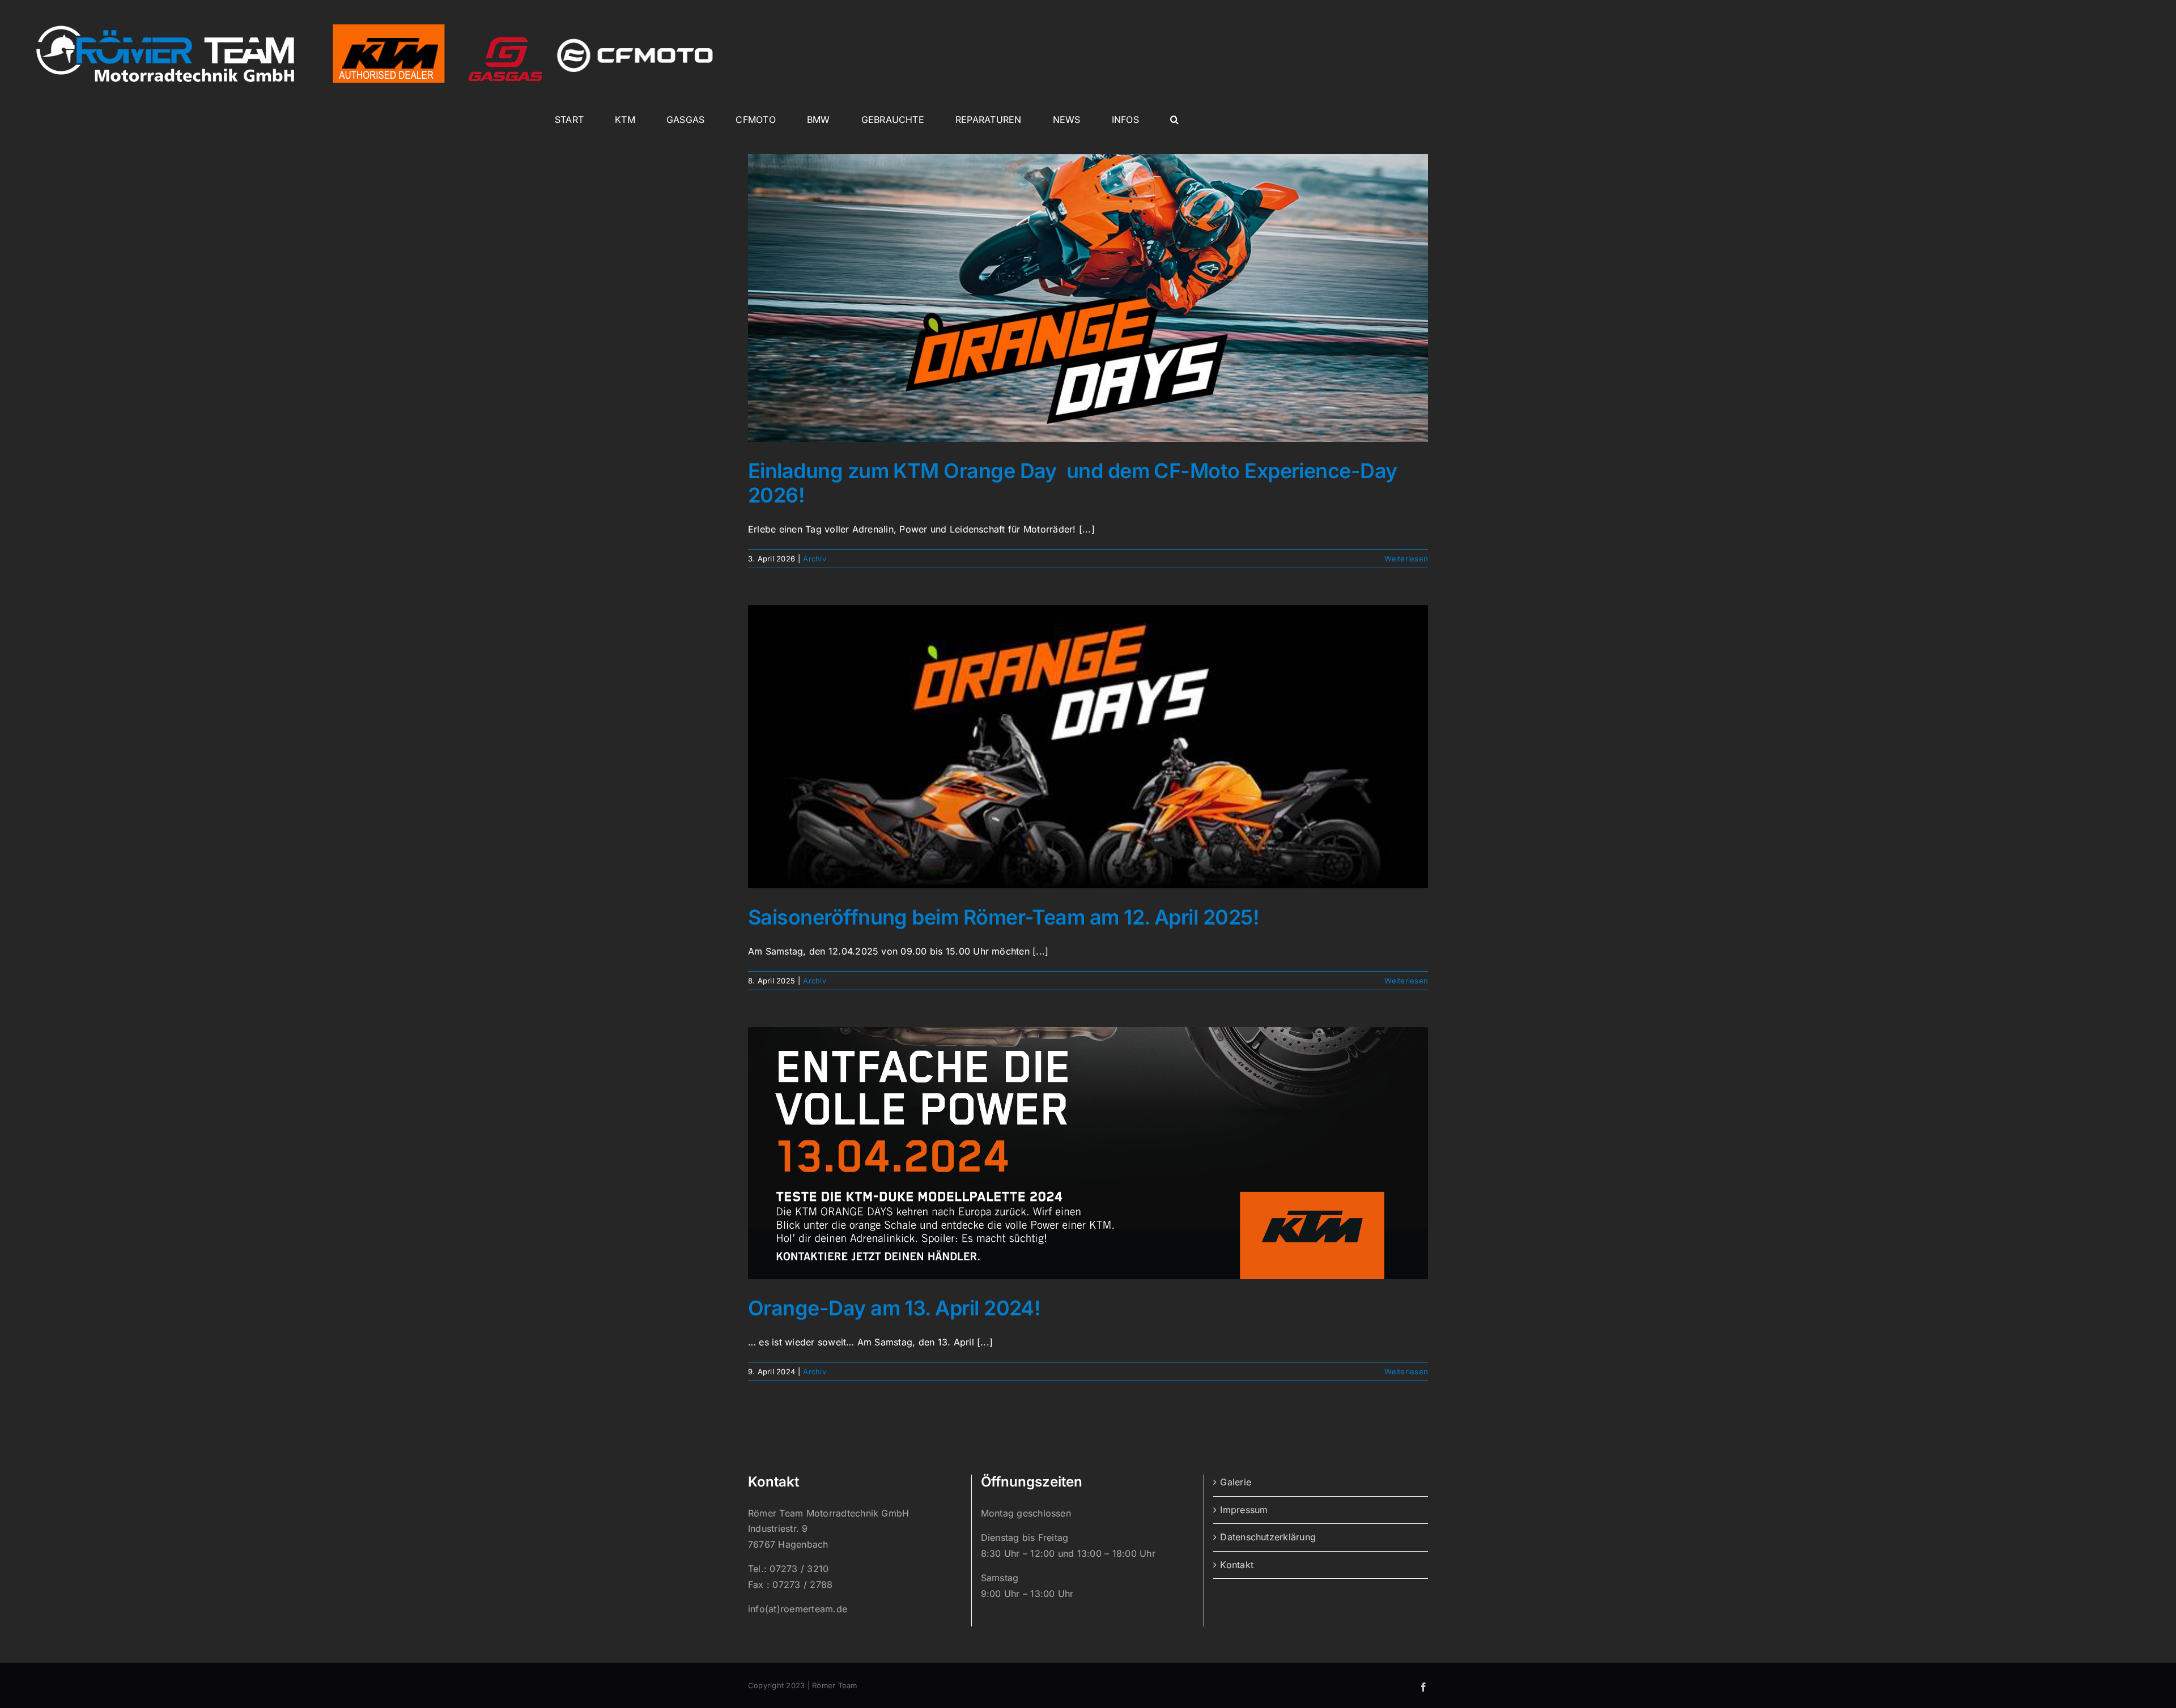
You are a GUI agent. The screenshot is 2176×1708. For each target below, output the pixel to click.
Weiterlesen (1406, 559)
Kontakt (1237, 1565)
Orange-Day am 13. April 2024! (894, 1308)
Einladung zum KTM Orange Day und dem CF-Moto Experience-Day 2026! (1073, 483)
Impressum (1244, 1510)
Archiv (814, 559)
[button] (1174, 120)
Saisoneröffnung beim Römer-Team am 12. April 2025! (1004, 917)
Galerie (1236, 1482)
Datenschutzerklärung (1268, 1537)
